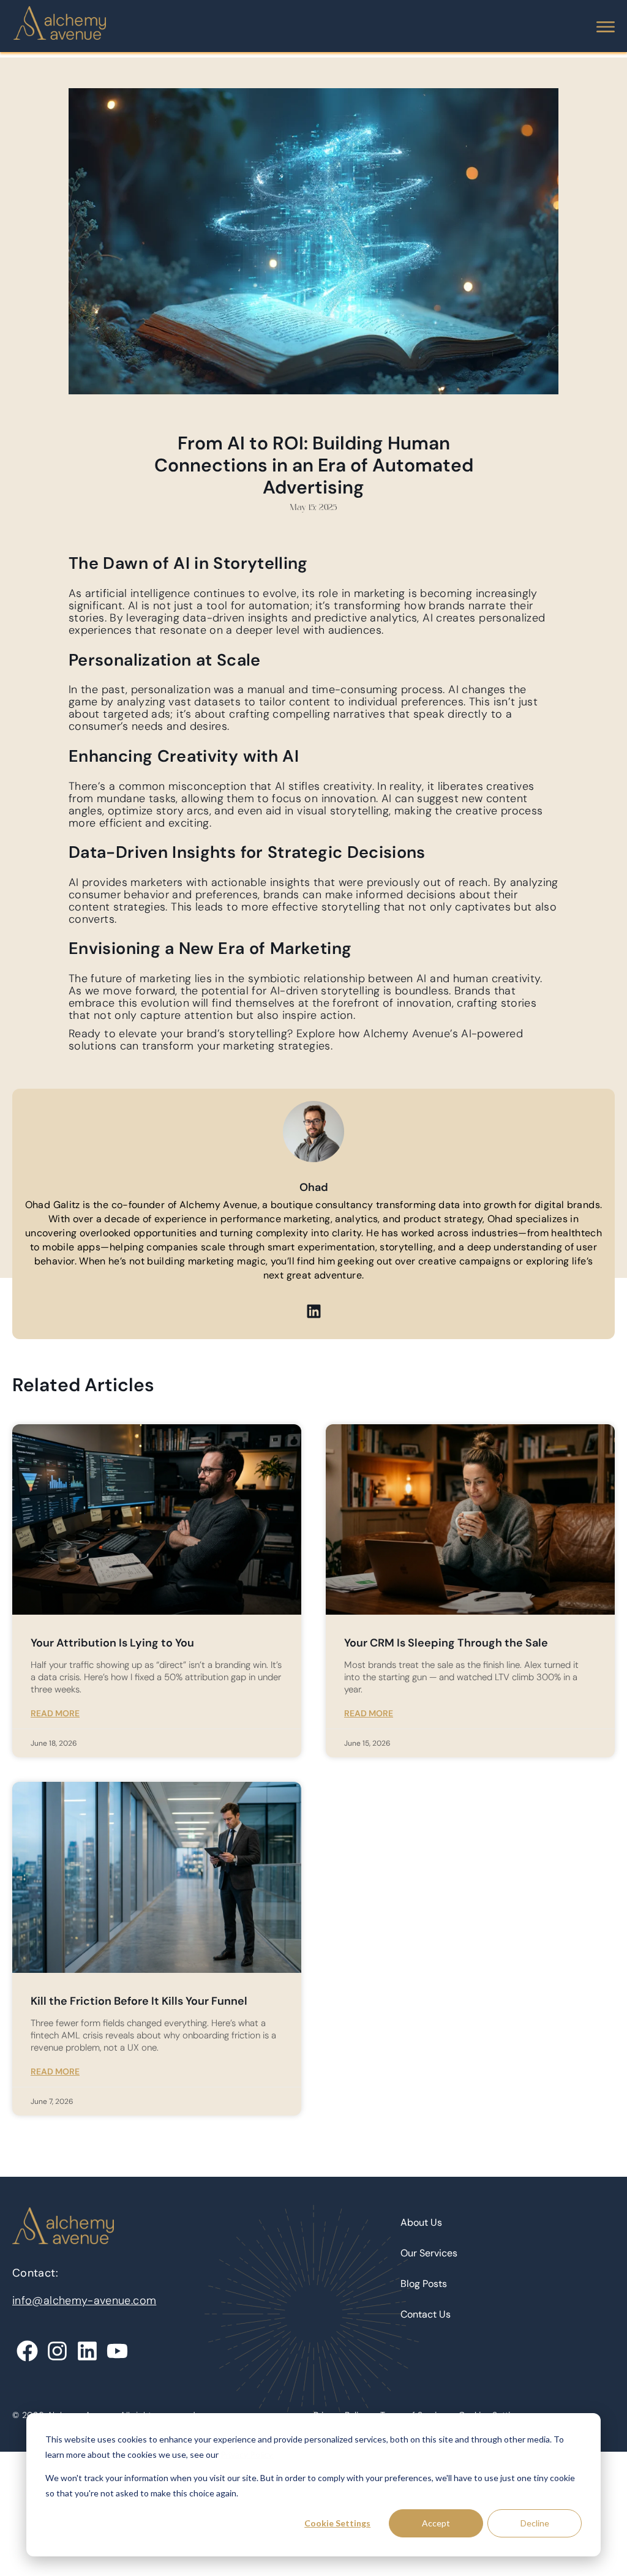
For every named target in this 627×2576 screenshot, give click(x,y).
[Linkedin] (313, 1312)
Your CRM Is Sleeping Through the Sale (446, 1643)
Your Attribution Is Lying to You (112, 1643)
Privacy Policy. (247, 2454)
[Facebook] (27, 2351)
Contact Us (426, 2314)
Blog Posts (424, 2284)
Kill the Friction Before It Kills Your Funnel (139, 2001)
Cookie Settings (337, 2523)
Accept (436, 2523)
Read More (55, 1713)
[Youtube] (117, 2351)
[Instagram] (57, 2351)
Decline (535, 2523)
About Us (421, 2222)
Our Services (429, 2253)
